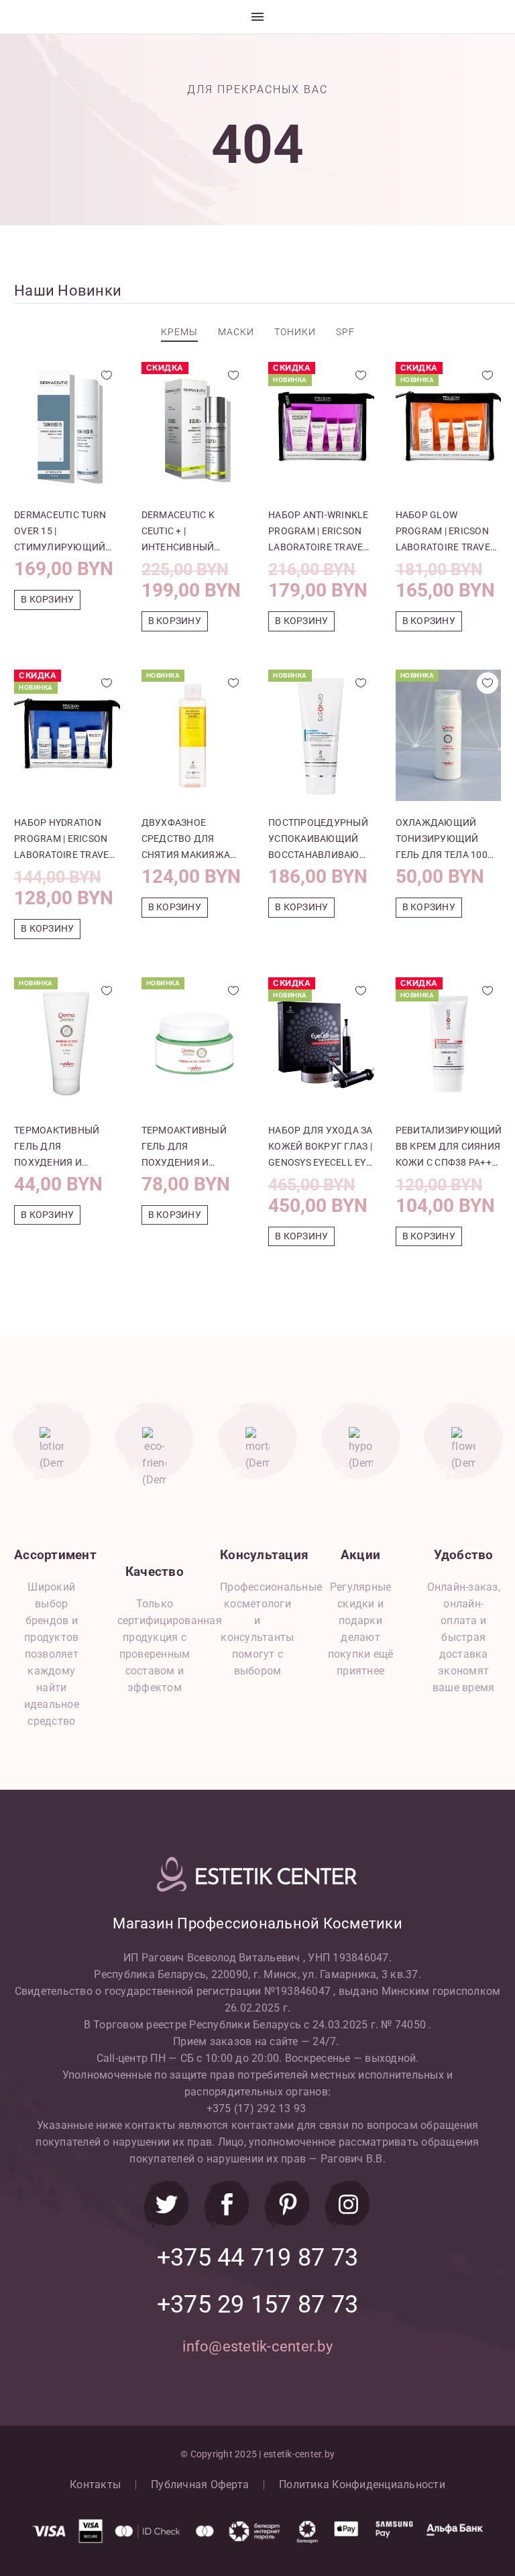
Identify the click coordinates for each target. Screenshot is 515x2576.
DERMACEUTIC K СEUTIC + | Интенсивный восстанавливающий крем (194, 532)
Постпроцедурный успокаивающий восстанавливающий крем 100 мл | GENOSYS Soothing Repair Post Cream (321, 840)
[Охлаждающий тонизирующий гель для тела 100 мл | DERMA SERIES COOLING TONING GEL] (449, 735)
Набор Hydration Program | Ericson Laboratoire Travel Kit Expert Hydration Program (65, 840)
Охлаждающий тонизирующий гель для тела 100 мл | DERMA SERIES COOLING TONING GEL (446, 840)
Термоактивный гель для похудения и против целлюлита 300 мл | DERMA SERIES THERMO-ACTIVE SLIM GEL (192, 1148)
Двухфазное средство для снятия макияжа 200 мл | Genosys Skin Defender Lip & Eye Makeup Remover (194, 840)
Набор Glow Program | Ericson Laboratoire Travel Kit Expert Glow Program (446, 532)
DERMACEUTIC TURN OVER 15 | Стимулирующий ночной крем (60, 532)
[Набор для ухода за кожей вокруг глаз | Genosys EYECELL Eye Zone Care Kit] (321, 1043)
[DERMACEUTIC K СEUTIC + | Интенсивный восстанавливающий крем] (194, 428)
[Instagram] (348, 2204)
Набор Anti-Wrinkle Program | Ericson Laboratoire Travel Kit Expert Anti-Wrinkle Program (319, 532)
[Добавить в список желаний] (107, 375)
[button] (47, 600)
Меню (257, 17)
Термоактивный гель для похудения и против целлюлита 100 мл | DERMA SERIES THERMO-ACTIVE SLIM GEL (64, 1148)
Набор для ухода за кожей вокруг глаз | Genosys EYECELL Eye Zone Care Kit (321, 1148)
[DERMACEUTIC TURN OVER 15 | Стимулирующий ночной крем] (67, 428)
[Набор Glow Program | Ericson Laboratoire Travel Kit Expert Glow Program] (449, 428)
